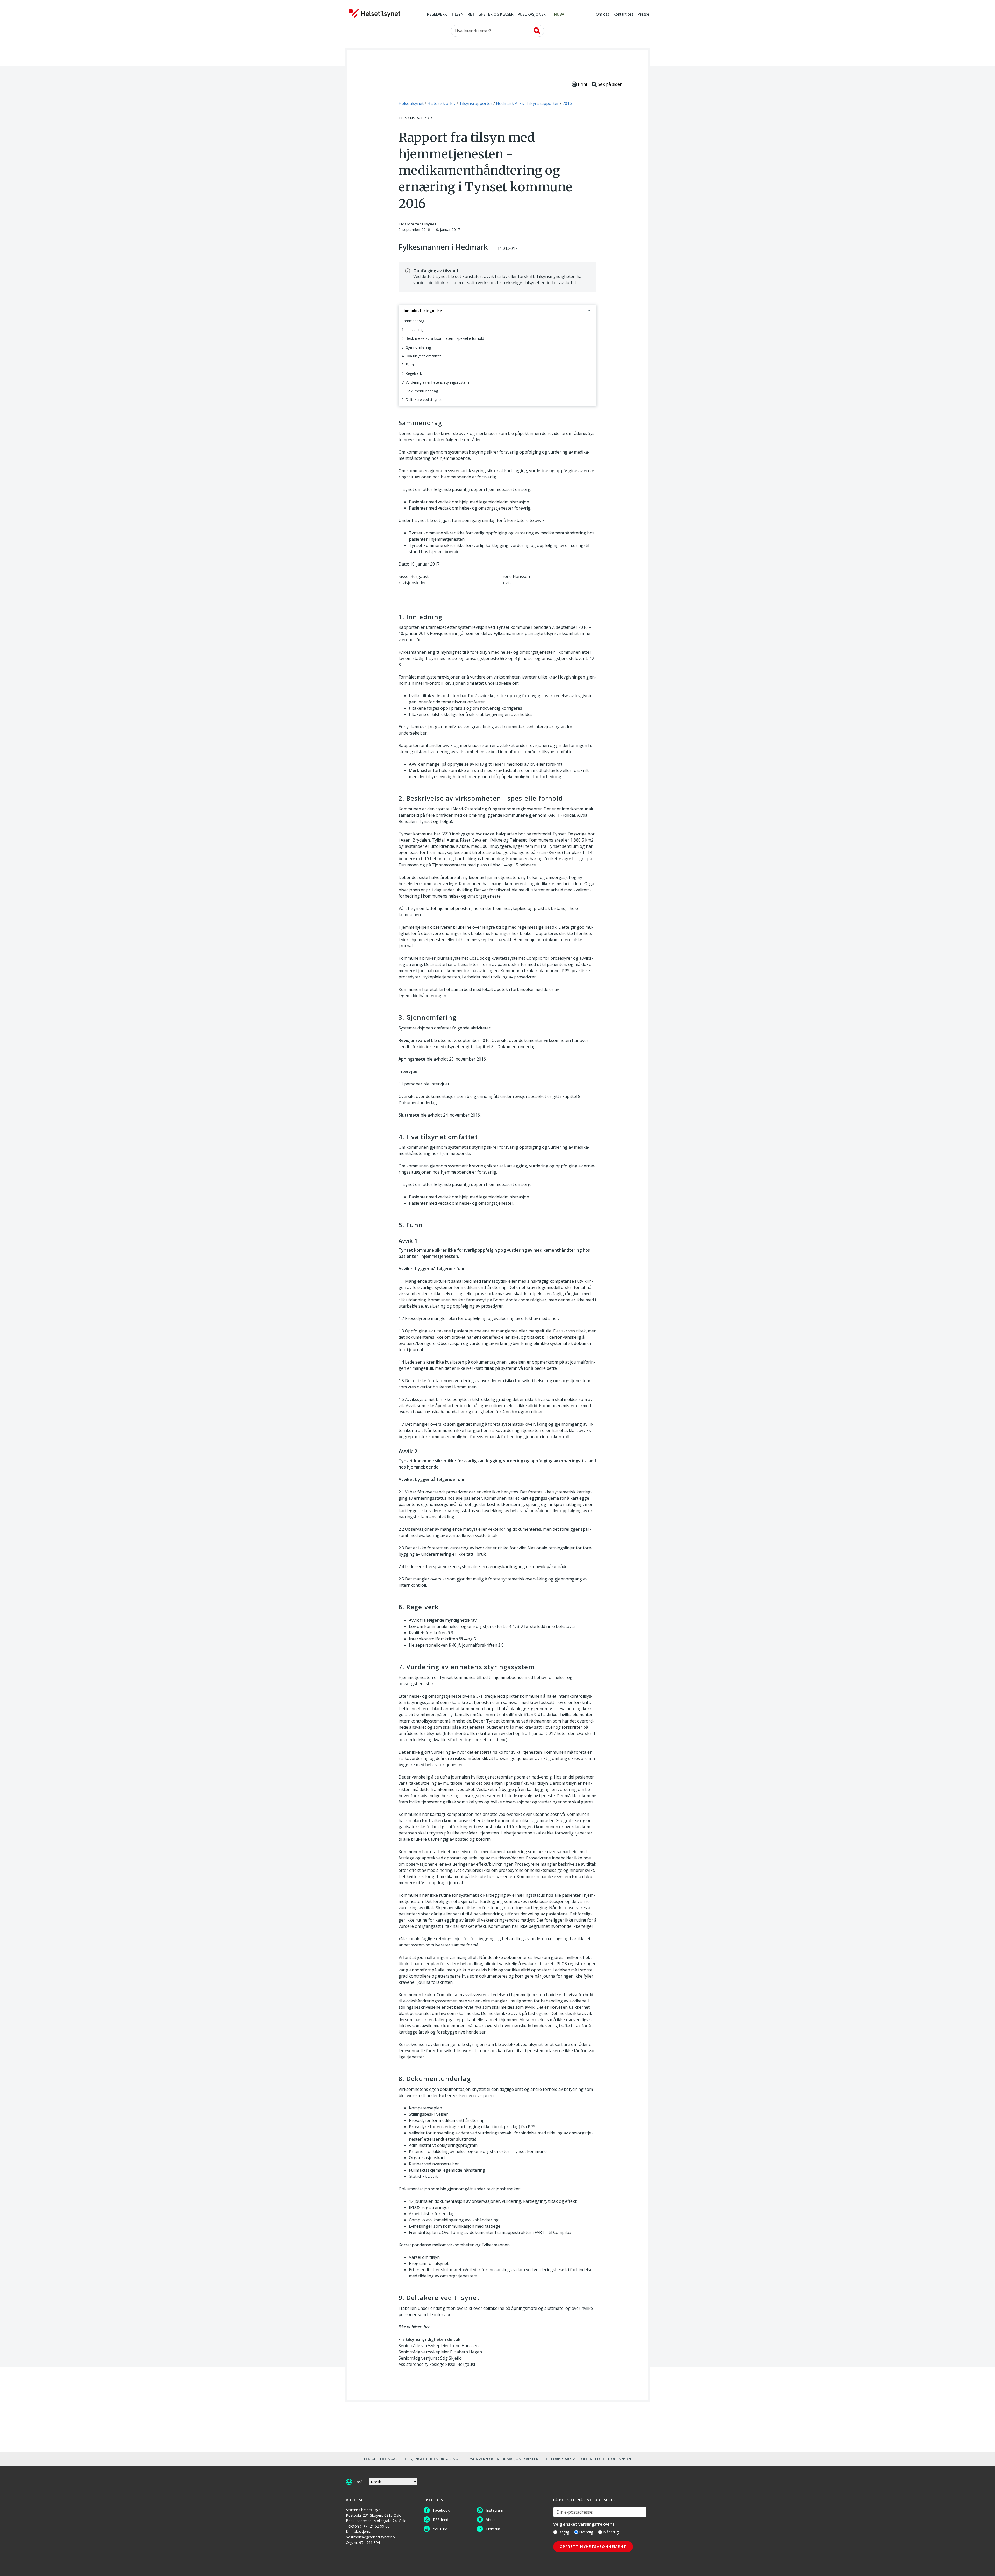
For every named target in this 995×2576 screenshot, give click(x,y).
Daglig (564, 2532)
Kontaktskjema (359, 2532)
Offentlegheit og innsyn (606, 2459)
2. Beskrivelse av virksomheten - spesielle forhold (443, 338)
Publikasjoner (532, 15)
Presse (643, 15)
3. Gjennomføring (416, 347)
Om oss (603, 15)
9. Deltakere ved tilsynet (422, 400)
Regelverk (437, 15)
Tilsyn (457, 15)
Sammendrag (413, 321)
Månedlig (611, 2532)
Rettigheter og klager (491, 15)
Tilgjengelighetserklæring (431, 2459)
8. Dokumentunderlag (420, 391)
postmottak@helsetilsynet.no (370, 2537)
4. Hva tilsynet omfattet (421, 356)
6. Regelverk (412, 373)
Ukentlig (586, 2532)
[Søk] (537, 31)
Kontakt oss (623, 15)
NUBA (559, 15)
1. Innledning (412, 330)
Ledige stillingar (381, 2459)
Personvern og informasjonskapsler (501, 2459)
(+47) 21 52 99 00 (375, 2526)
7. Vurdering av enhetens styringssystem (435, 382)
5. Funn (408, 365)
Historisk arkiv (560, 2459)
